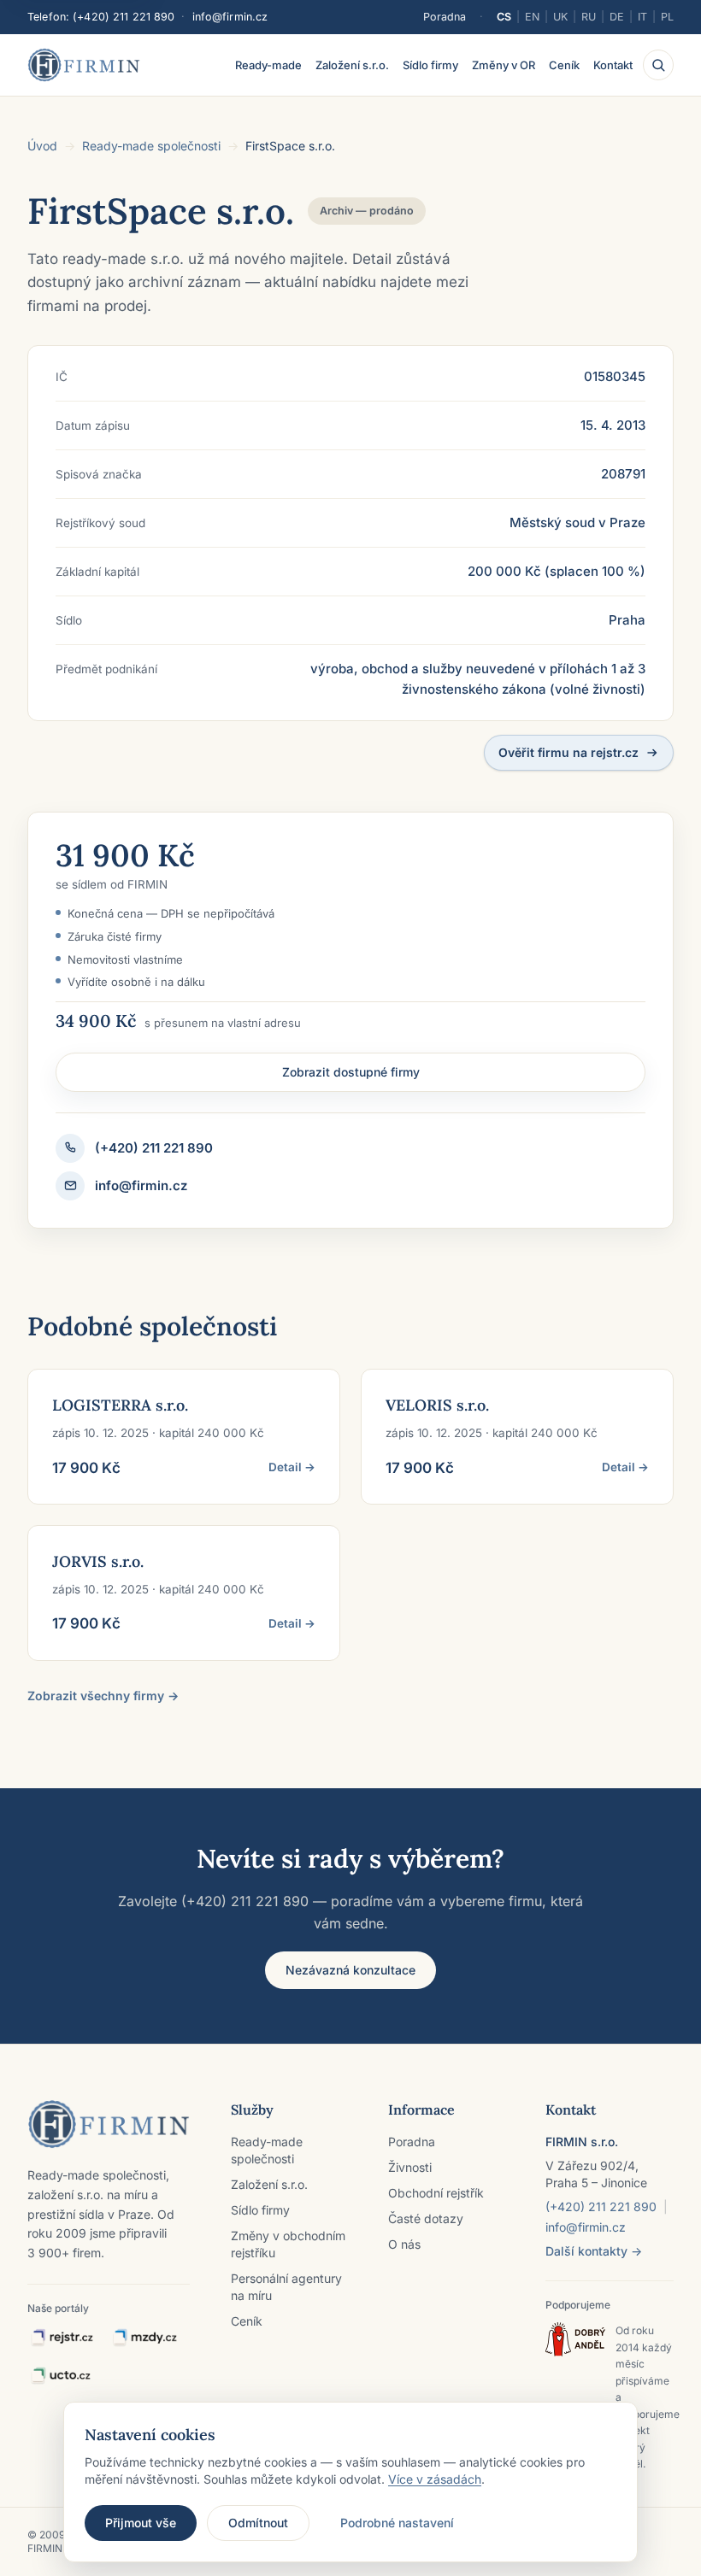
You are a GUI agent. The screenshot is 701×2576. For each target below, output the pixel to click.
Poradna (445, 17)
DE (617, 17)
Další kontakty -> (594, 2251)
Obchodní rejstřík (436, 2193)
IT (642, 17)
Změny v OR (504, 65)
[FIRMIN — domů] (84, 65)
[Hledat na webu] (658, 65)
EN (532, 17)
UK (560, 17)
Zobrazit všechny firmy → (103, 1696)
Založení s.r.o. (352, 65)
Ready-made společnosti (151, 146)
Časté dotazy (426, 2218)
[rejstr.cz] (62, 2338)
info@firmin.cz (230, 17)
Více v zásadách (435, 2479)
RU (589, 17)
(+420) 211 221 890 (124, 17)
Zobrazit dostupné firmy (351, 1072)
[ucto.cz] (60, 2376)
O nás (404, 2244)
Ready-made (268, 65)
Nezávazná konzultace (350, 1970)
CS (504, 17)
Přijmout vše (141, 2523)
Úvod (42, 146)
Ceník (564, 65)
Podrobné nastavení (397, 2523)
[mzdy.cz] (144, 2338)
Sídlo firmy (430, 65)
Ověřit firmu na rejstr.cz (568, 752)
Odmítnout (258, 2523)
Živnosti (410, 2167)
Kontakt (613, 65)
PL (667, 17)
